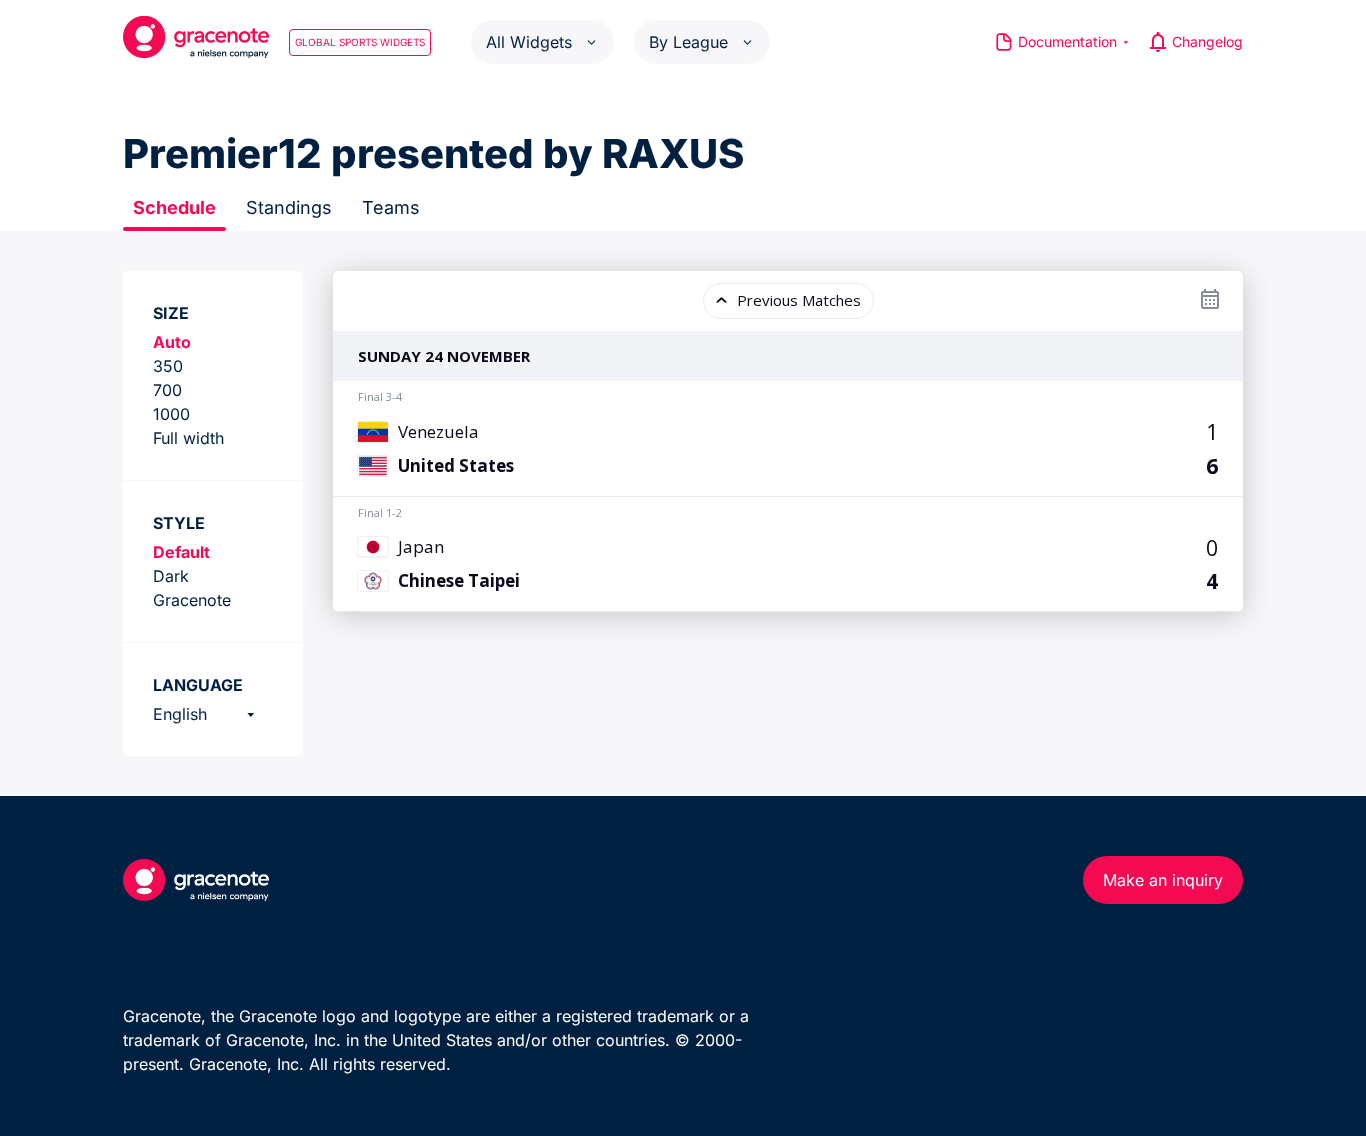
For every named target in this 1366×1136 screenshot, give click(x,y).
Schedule (174, 207)
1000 (171, 414)
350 (168, 366)
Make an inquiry (1163, 880)
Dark (171, 576)
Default (181, 552)
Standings (289, 207)
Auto (172, 342)
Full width (188, 438)
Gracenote (192, 600)
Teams (391, 207)
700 (167, 390)
